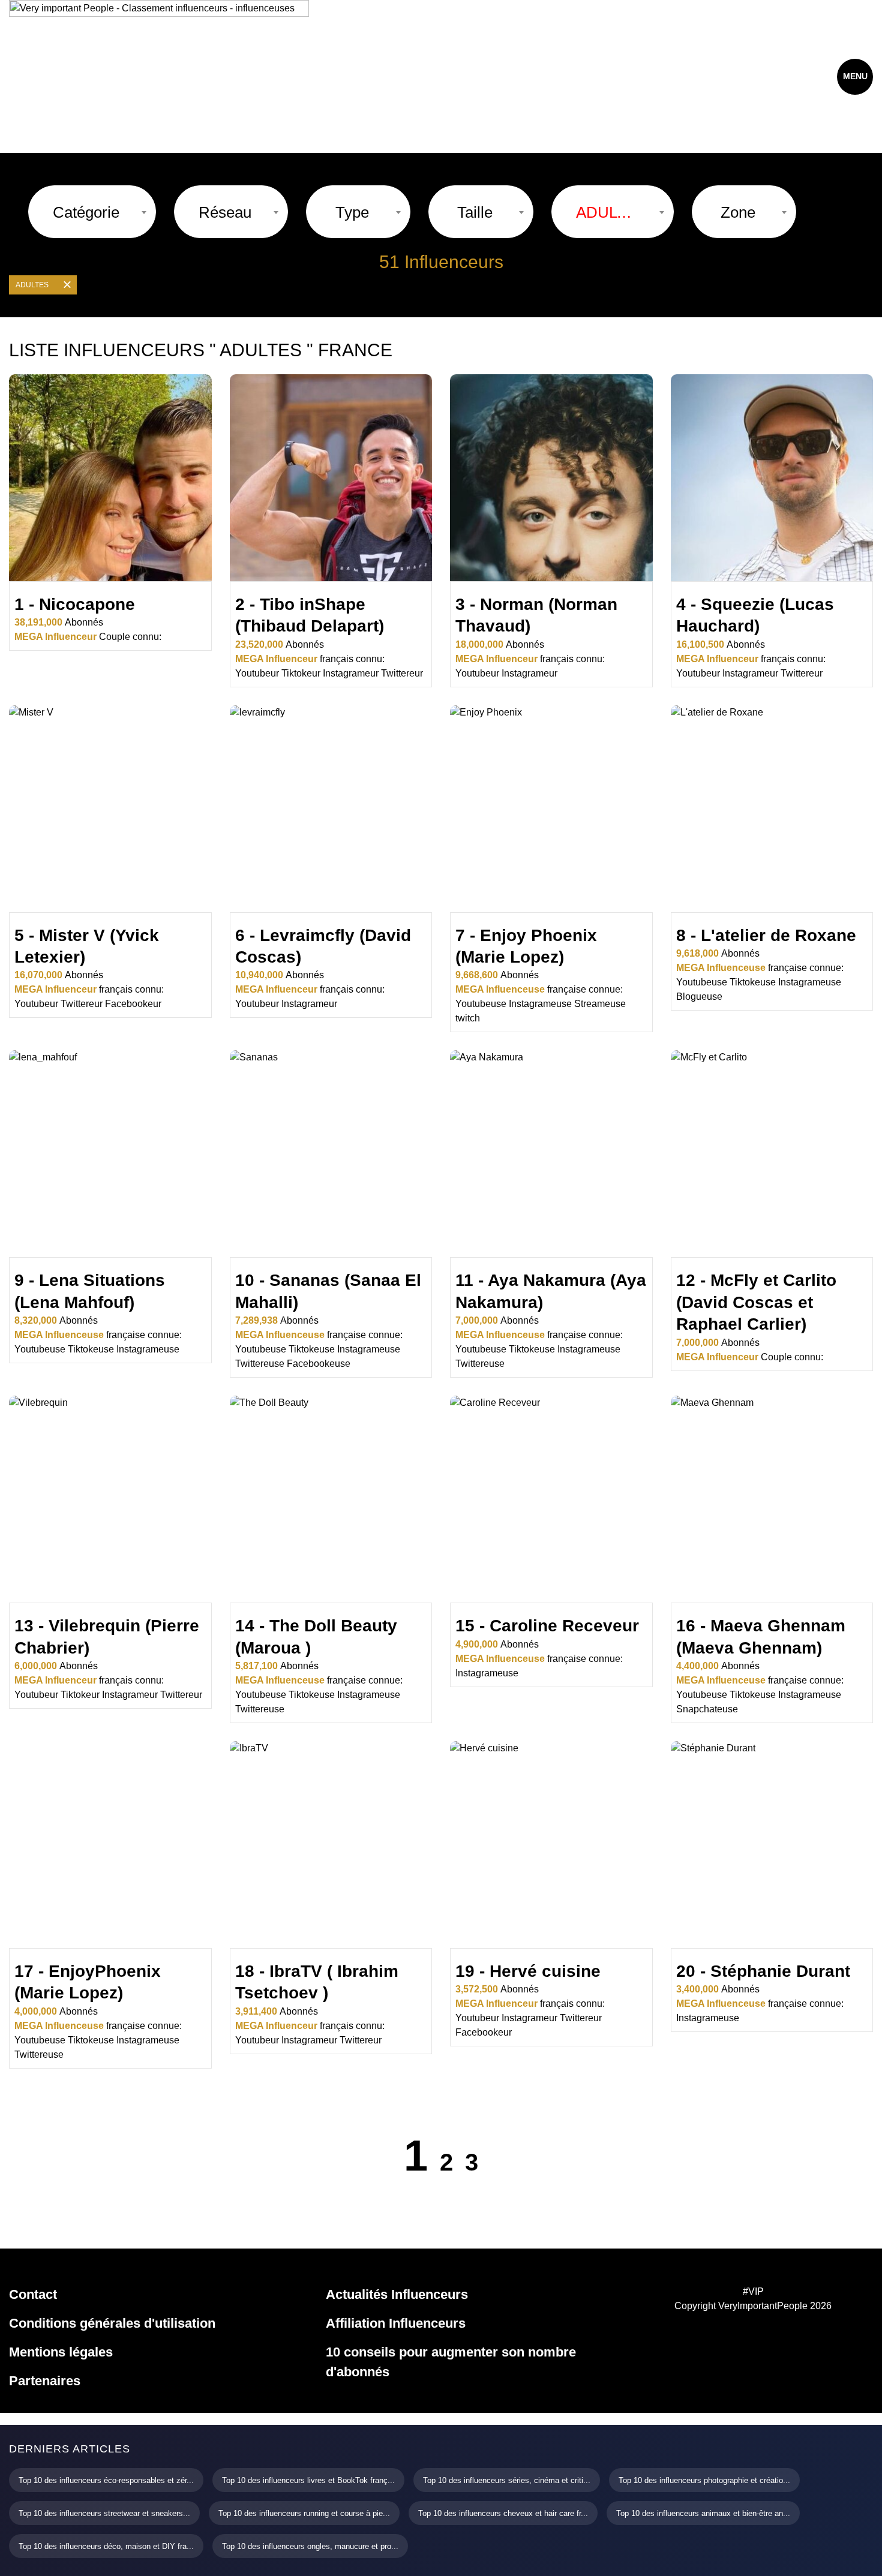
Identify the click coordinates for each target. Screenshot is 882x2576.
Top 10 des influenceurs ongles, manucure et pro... (310, 2546)
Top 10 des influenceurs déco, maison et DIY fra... (106, 2546)
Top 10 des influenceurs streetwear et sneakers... (104, 2513)
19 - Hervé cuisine (528, 1971)
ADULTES (32, 285)
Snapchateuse (707, 1709)
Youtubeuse (481, 1004)
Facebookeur (133, 1004)
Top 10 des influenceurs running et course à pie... (304, 2513)
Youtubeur (257, 673)
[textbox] (86, 212)
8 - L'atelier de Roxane (766, 935)
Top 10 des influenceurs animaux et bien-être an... (703, 2513)
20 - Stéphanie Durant (763, 1971)
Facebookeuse (319, 1364)
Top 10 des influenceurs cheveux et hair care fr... (503, 2513)
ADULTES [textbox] (607, 212)
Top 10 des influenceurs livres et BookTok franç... (308, 2480)
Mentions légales (61, 2352)
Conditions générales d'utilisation (112, 2323)
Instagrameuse (540, 1004)
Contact (33, 2294)
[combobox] (92, 212)
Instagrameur (351, 673)
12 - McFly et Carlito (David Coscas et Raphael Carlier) (756, 1302)
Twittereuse (260, 1364)
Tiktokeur (301, 673)
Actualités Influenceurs (397, 2294)
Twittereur (402, 673)
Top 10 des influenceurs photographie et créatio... (704, 2480)
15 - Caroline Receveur (547, 1626)
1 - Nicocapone (75, 604)
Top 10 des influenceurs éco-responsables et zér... (106, 2480)
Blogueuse (699, 997)
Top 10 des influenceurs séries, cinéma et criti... (507, 2480)
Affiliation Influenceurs (396, 2323)
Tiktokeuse (753, 982)
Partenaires (45, 2381)
